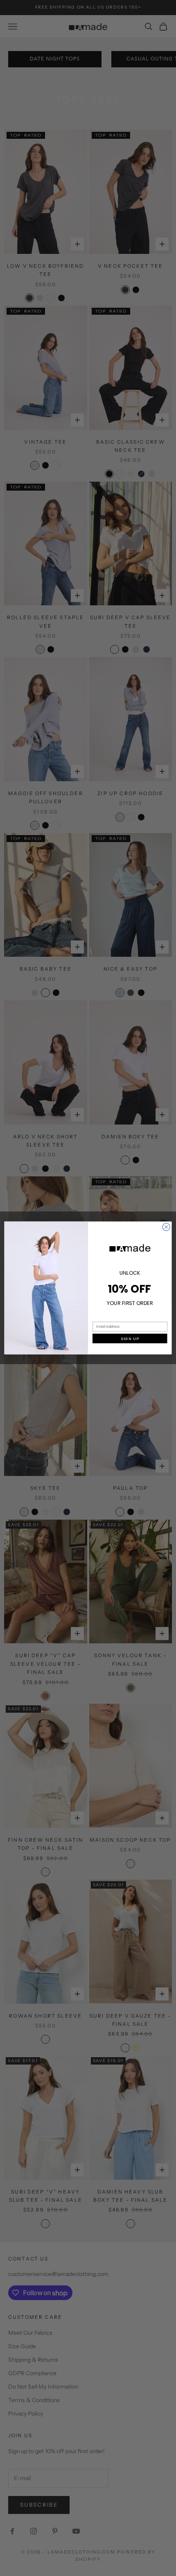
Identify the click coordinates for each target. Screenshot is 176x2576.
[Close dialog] (166, 1227)
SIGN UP (130, 1339)
